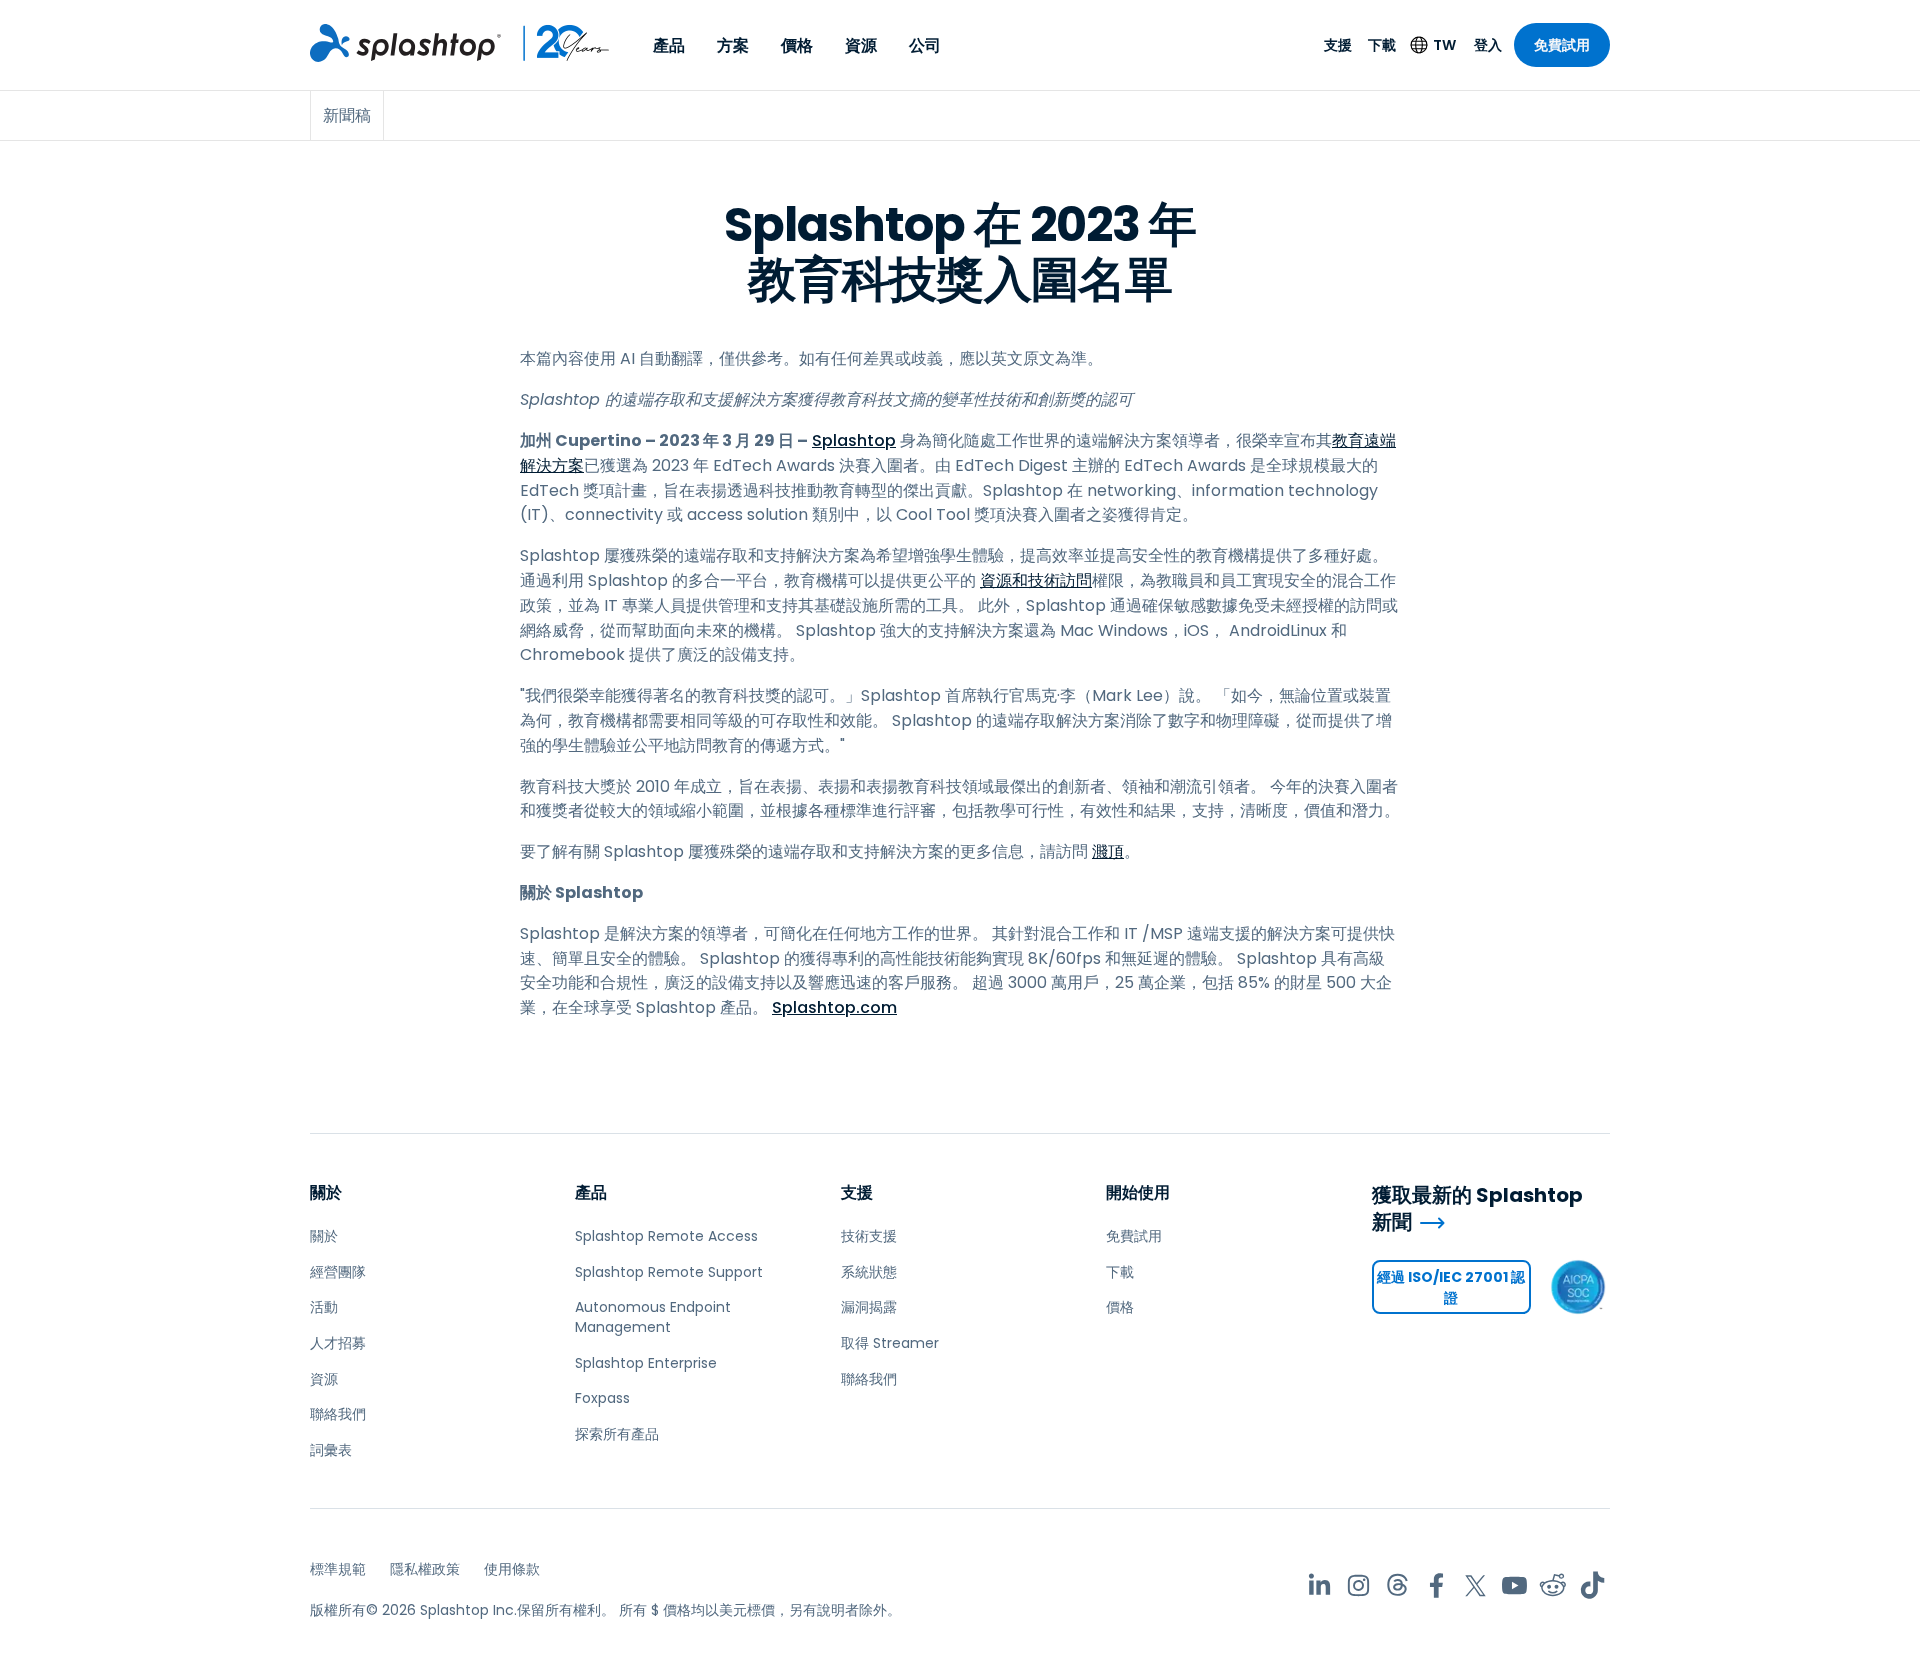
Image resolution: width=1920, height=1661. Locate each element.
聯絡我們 (338, 1414)
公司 (925, 45)
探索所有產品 (617, 1434)
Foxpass (602, 1398)
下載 (1382, 45)
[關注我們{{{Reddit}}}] (1553, 1585)
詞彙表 (331, 1450)
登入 (1488, 45)
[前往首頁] (405, 43)
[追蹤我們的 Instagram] (1358, 1585)
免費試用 (1562, 45)
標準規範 (338, 1569)
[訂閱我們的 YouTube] (1514, 1585)
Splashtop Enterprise (646, 1363)
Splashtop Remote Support (669, 1272)
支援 (1338, 45)
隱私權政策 (425, 1569)
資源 (861, 45)
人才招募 (338, 1343)
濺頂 (1108, 851)
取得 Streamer (890, 1343)
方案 (733, 45)
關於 (326, 1192)
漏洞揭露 (869, 1307)
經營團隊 (338, 1272)
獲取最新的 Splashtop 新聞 (1477, 1208)
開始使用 (1138, 1192)
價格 (797, 45)
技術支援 (869, 1236)
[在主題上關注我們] (1397, 1585)
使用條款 (512, 1569)
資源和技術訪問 (1036, 580)
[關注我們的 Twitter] (1475, 1585)
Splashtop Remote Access (666, 1236)
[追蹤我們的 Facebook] (1436, 1585)
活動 (324, 1307)
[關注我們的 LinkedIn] (1319, 1585)
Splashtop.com (834, 1007)
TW (1444, 45)
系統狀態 (869, 1272)
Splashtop (854, 440)
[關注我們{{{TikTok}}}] (1592, 1585)
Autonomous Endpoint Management (653, 1317)
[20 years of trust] (556, 43)
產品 (669, 45)
